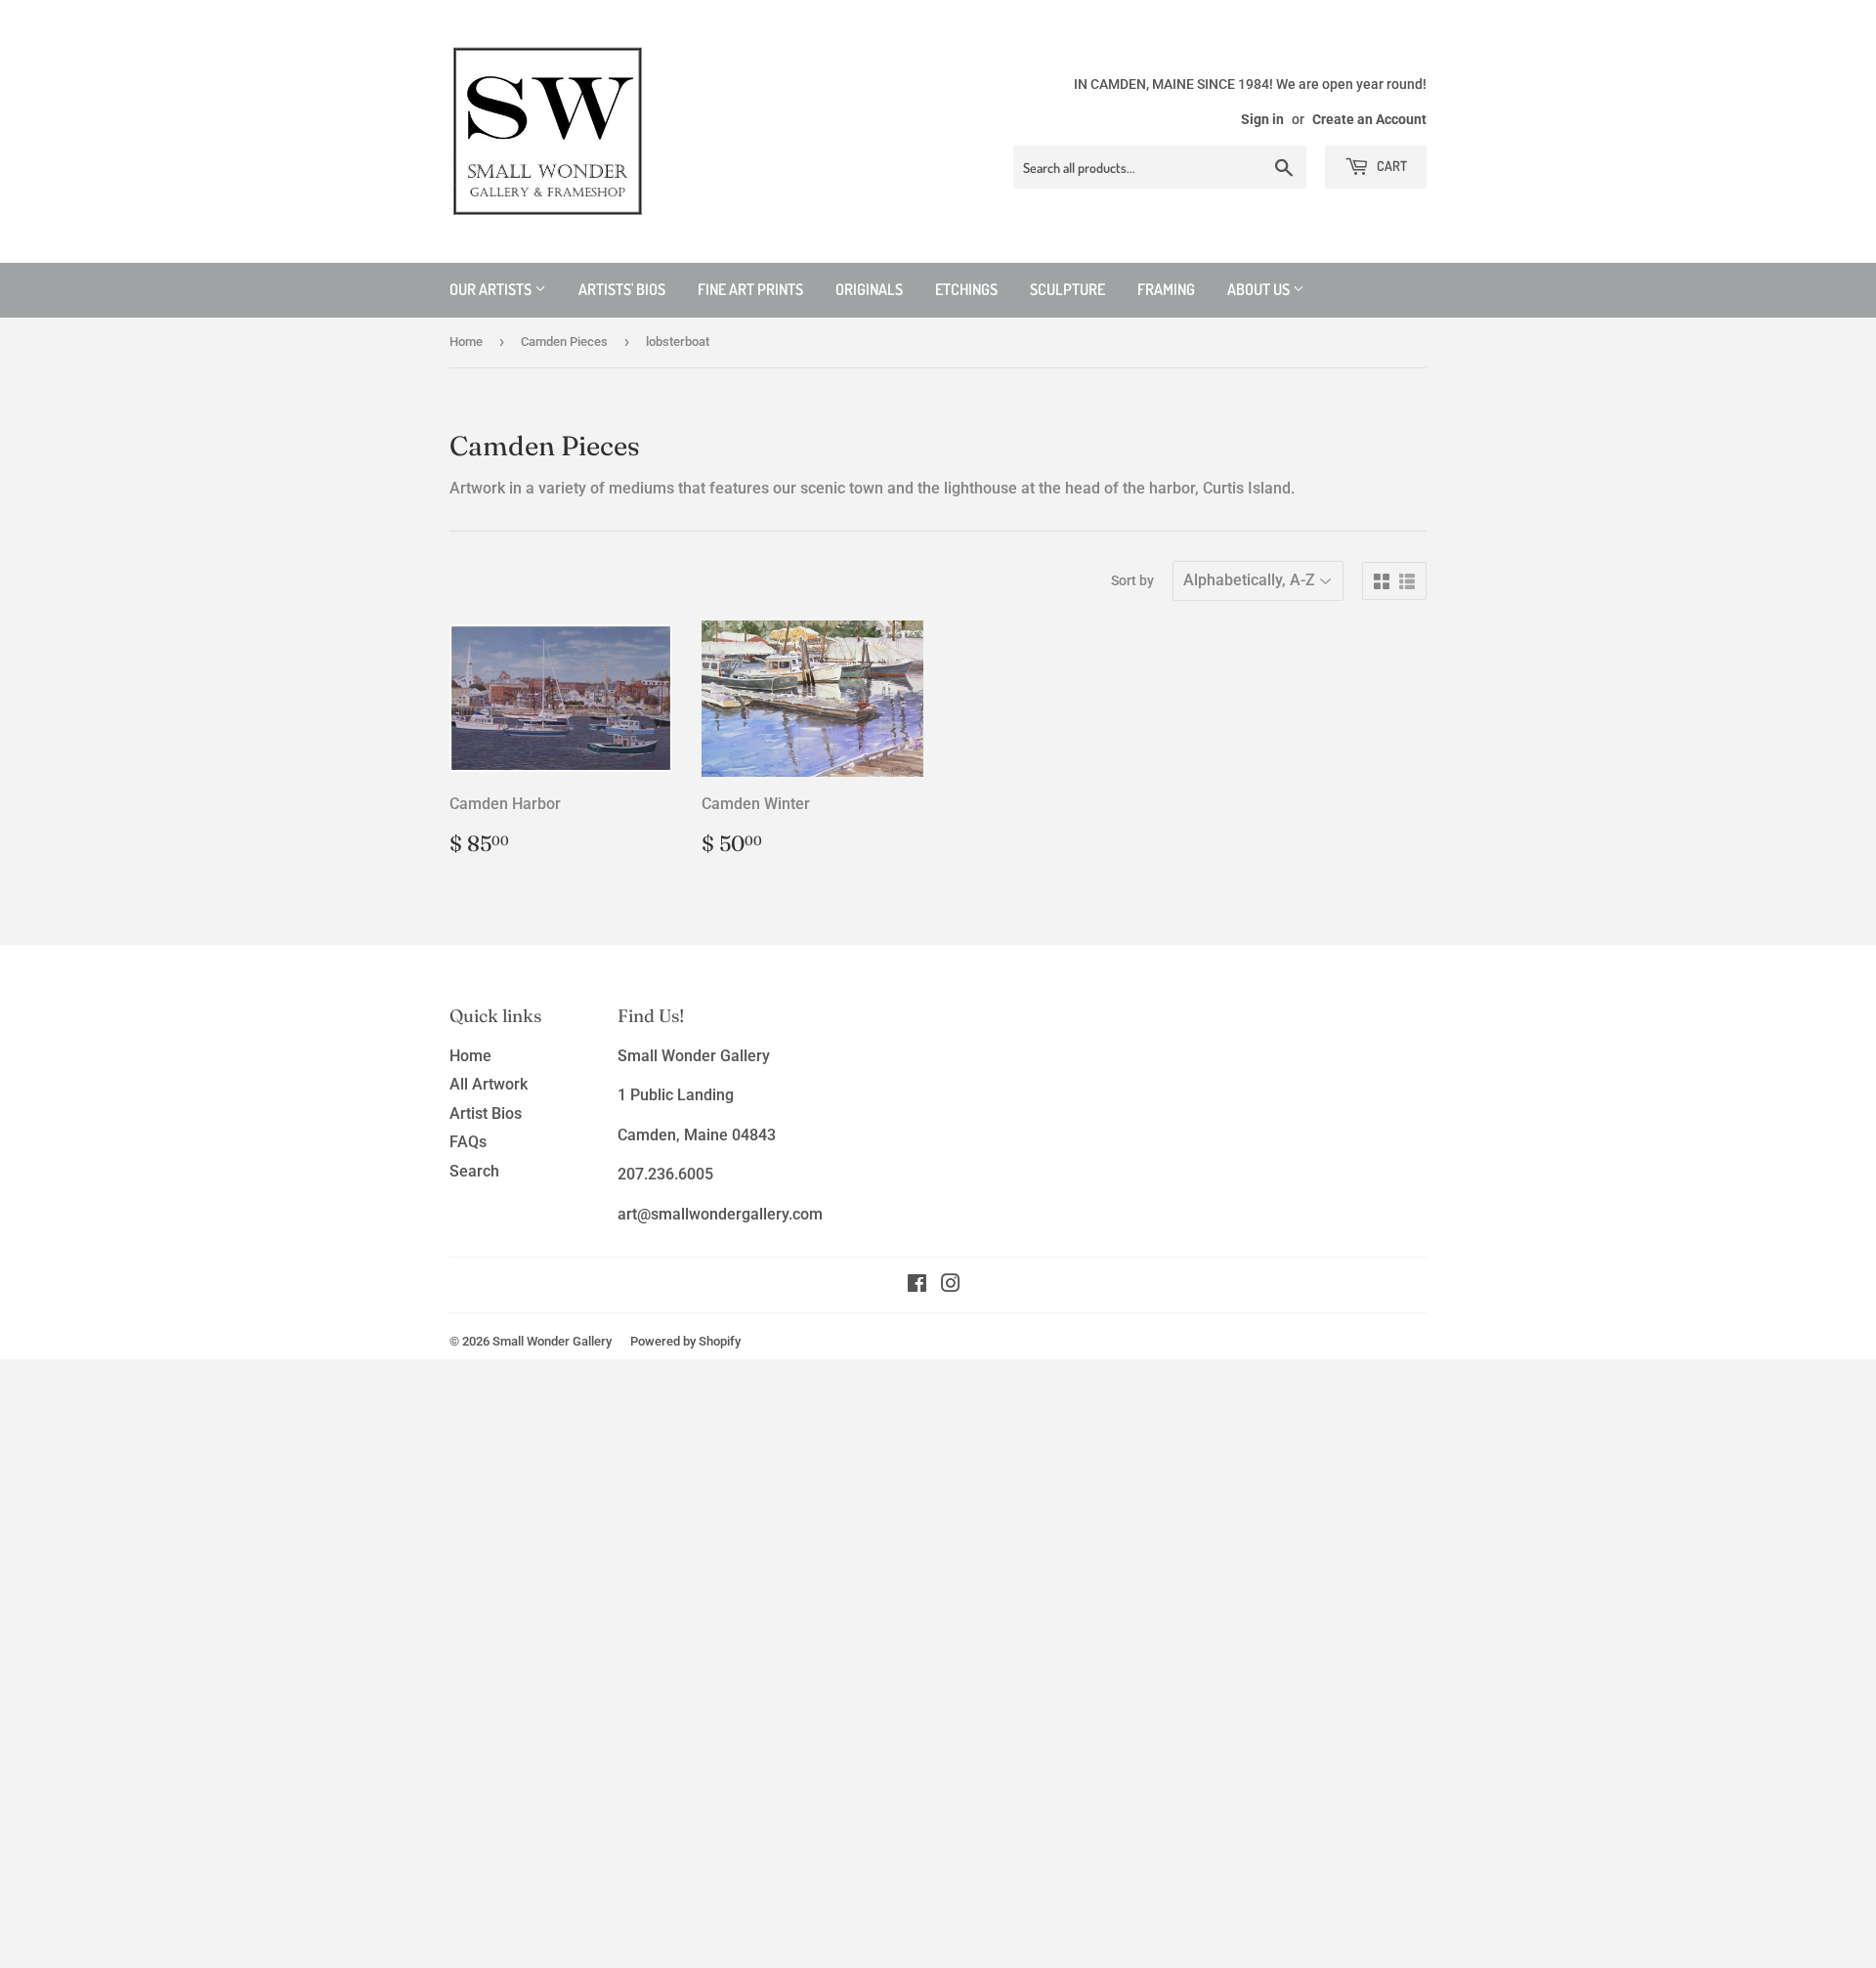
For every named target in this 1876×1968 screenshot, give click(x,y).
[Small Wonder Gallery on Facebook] (917, 1285)
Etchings (966, 289)
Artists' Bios (622, 289)
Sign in (1262, 119)
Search (474, 1171)
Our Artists (492, 289)
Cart (1390, 166)
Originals (869, 289)
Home (466, 342)
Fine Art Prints (750, 289)
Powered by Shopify (685, 1341)
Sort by (1132, 580)
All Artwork (489, 1084)
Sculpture (1067, 289)
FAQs (468, 1142)
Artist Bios (486, 1113)
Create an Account (1369, 119)
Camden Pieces (564, 342)
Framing (1166, 289)
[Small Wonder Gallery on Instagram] (951, 1285)
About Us (1260, 289)
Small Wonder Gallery (552, 1341)
